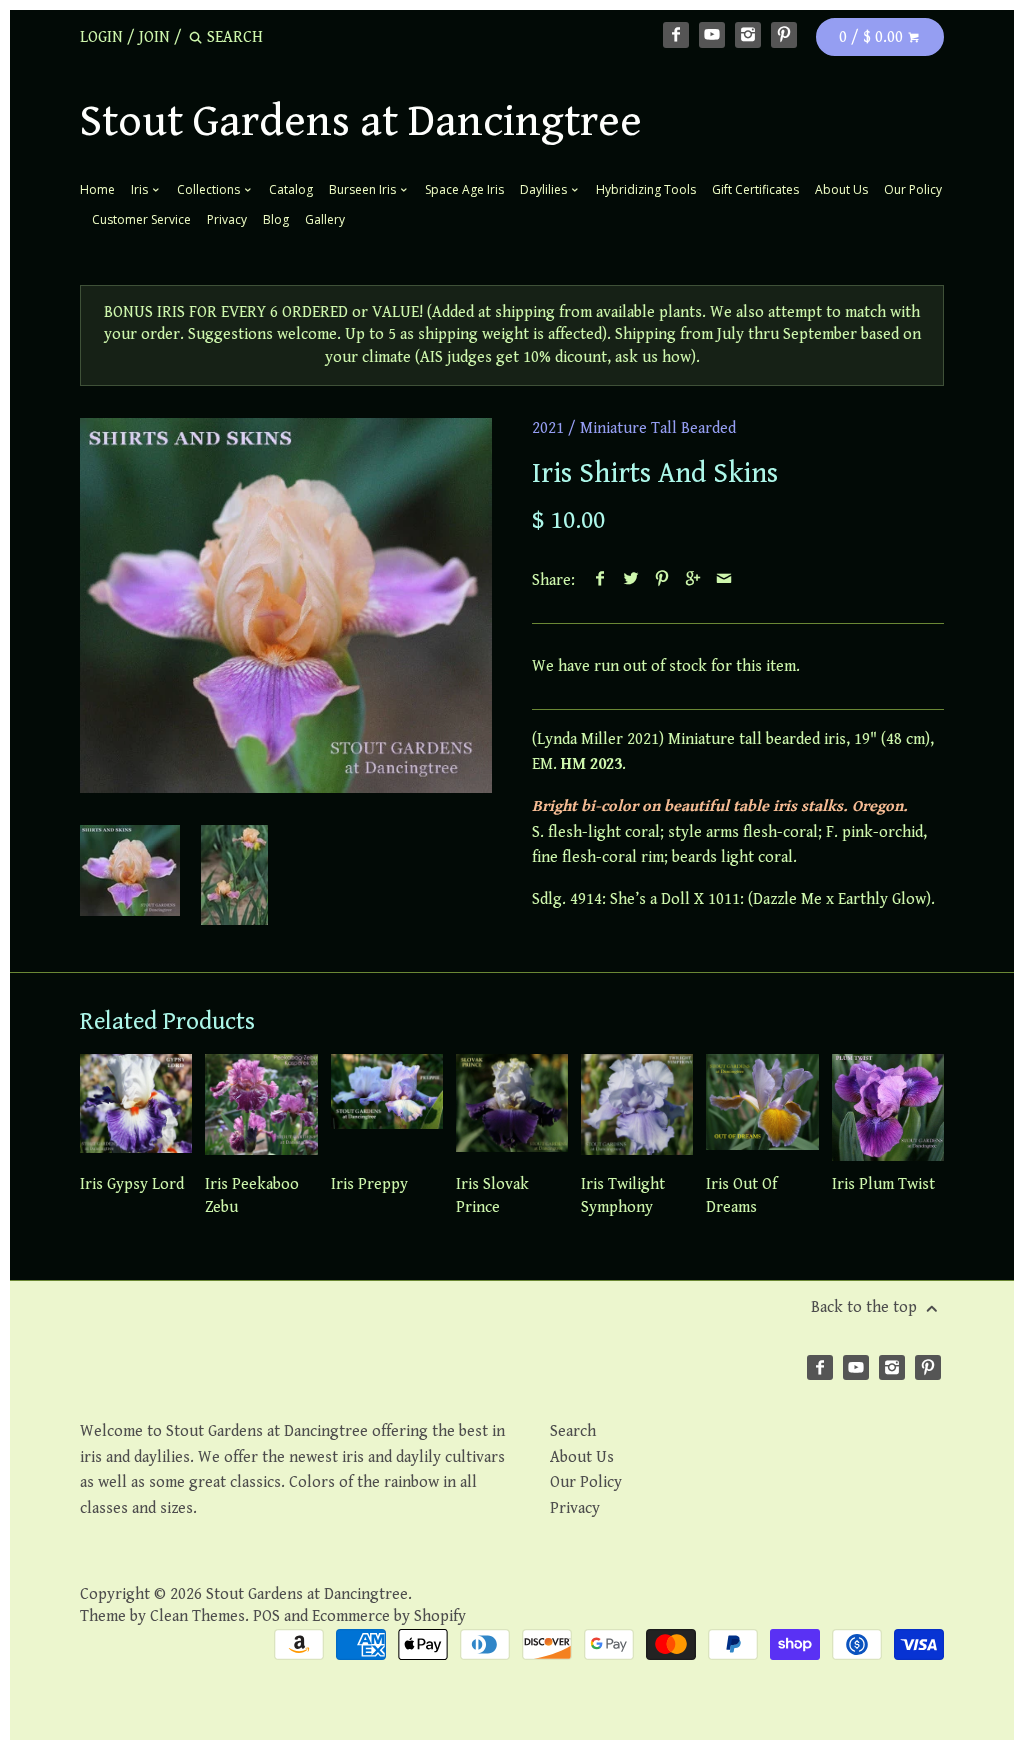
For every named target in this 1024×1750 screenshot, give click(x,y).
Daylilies (545, 189)
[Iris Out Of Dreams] (762, 1107)
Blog (276, 219)
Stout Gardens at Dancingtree (361, 122)
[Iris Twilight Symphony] (637, 1107)
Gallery (325, 219)
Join (154, 37)
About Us (841, 189)
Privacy (227, 219)
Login (101, 37)
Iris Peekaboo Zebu (252, 1195)
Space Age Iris (464, 189)
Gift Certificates (755, 189)
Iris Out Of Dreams (741, 1195)
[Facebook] (676, 35)
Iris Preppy (369, 1184)
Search (573, 1431)
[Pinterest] (784, 35)
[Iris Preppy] (387, 1107)
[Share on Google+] (693, 580)
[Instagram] (748, 35)
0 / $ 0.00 (873, 37)
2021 (548, 428)
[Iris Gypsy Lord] (136, 1107)
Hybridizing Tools (646, 189)
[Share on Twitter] (631, 580)
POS (266, 1616)
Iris (141, 189)
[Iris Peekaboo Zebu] (261, 1107)
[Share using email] (724, 580)
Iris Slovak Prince (492, 1195)
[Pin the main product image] (662, 580)
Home (97, 189)
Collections (210, 189)
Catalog (291, 189)
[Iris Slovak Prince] (512, 1107)
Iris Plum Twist (883, 1184)
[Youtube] (712, 35)
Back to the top (866, 1307)
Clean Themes (197, 1616)
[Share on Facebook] (600, 580)
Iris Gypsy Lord (132, 1184)
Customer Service (141, 219)
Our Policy (913, 189)
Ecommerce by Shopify (389, 1616)
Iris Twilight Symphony (623, 1195)
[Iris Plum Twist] (888, 1107)
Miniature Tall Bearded (658, 428)
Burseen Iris (364, 189)
